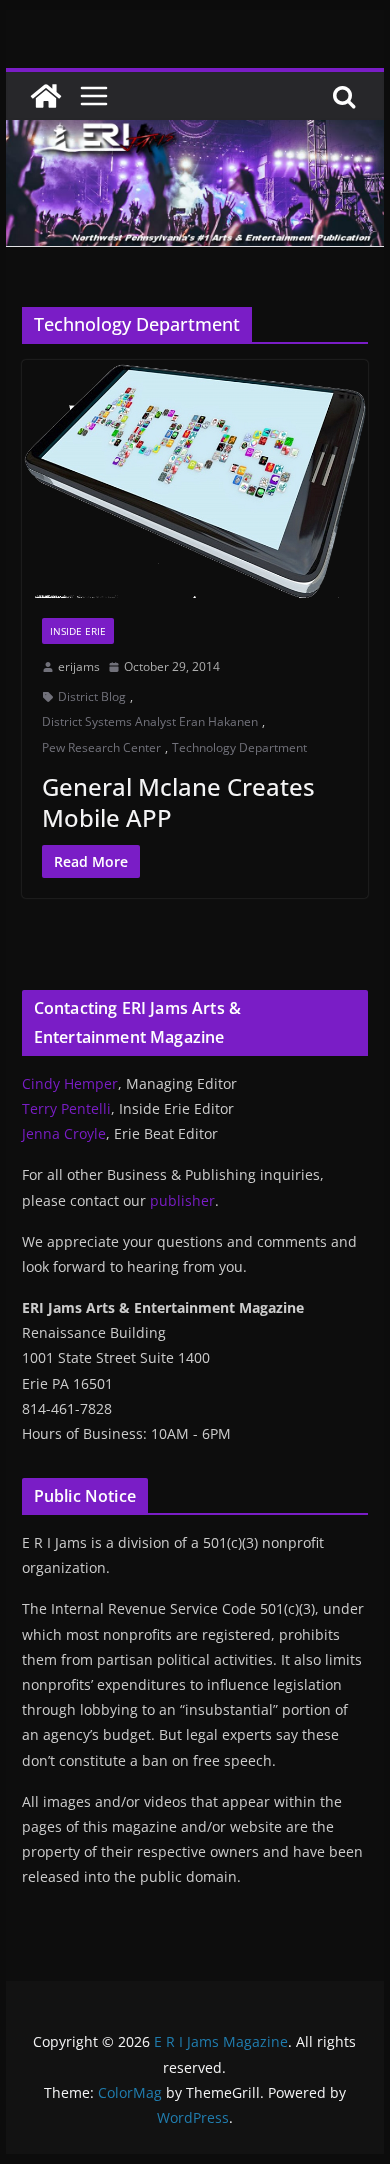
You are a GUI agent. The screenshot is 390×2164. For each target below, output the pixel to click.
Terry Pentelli (66, 1108)
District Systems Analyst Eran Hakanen (150, 721)
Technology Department (239, 747)
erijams (79, 666)
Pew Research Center (101, 747)
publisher (182, 1200)
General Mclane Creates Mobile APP (178, 802)
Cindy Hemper (70, 1083)
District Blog (92, 696)
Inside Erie (78, 631)
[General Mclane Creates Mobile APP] (195, 479)
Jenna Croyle (64, 1133)
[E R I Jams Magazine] (46, 96)
